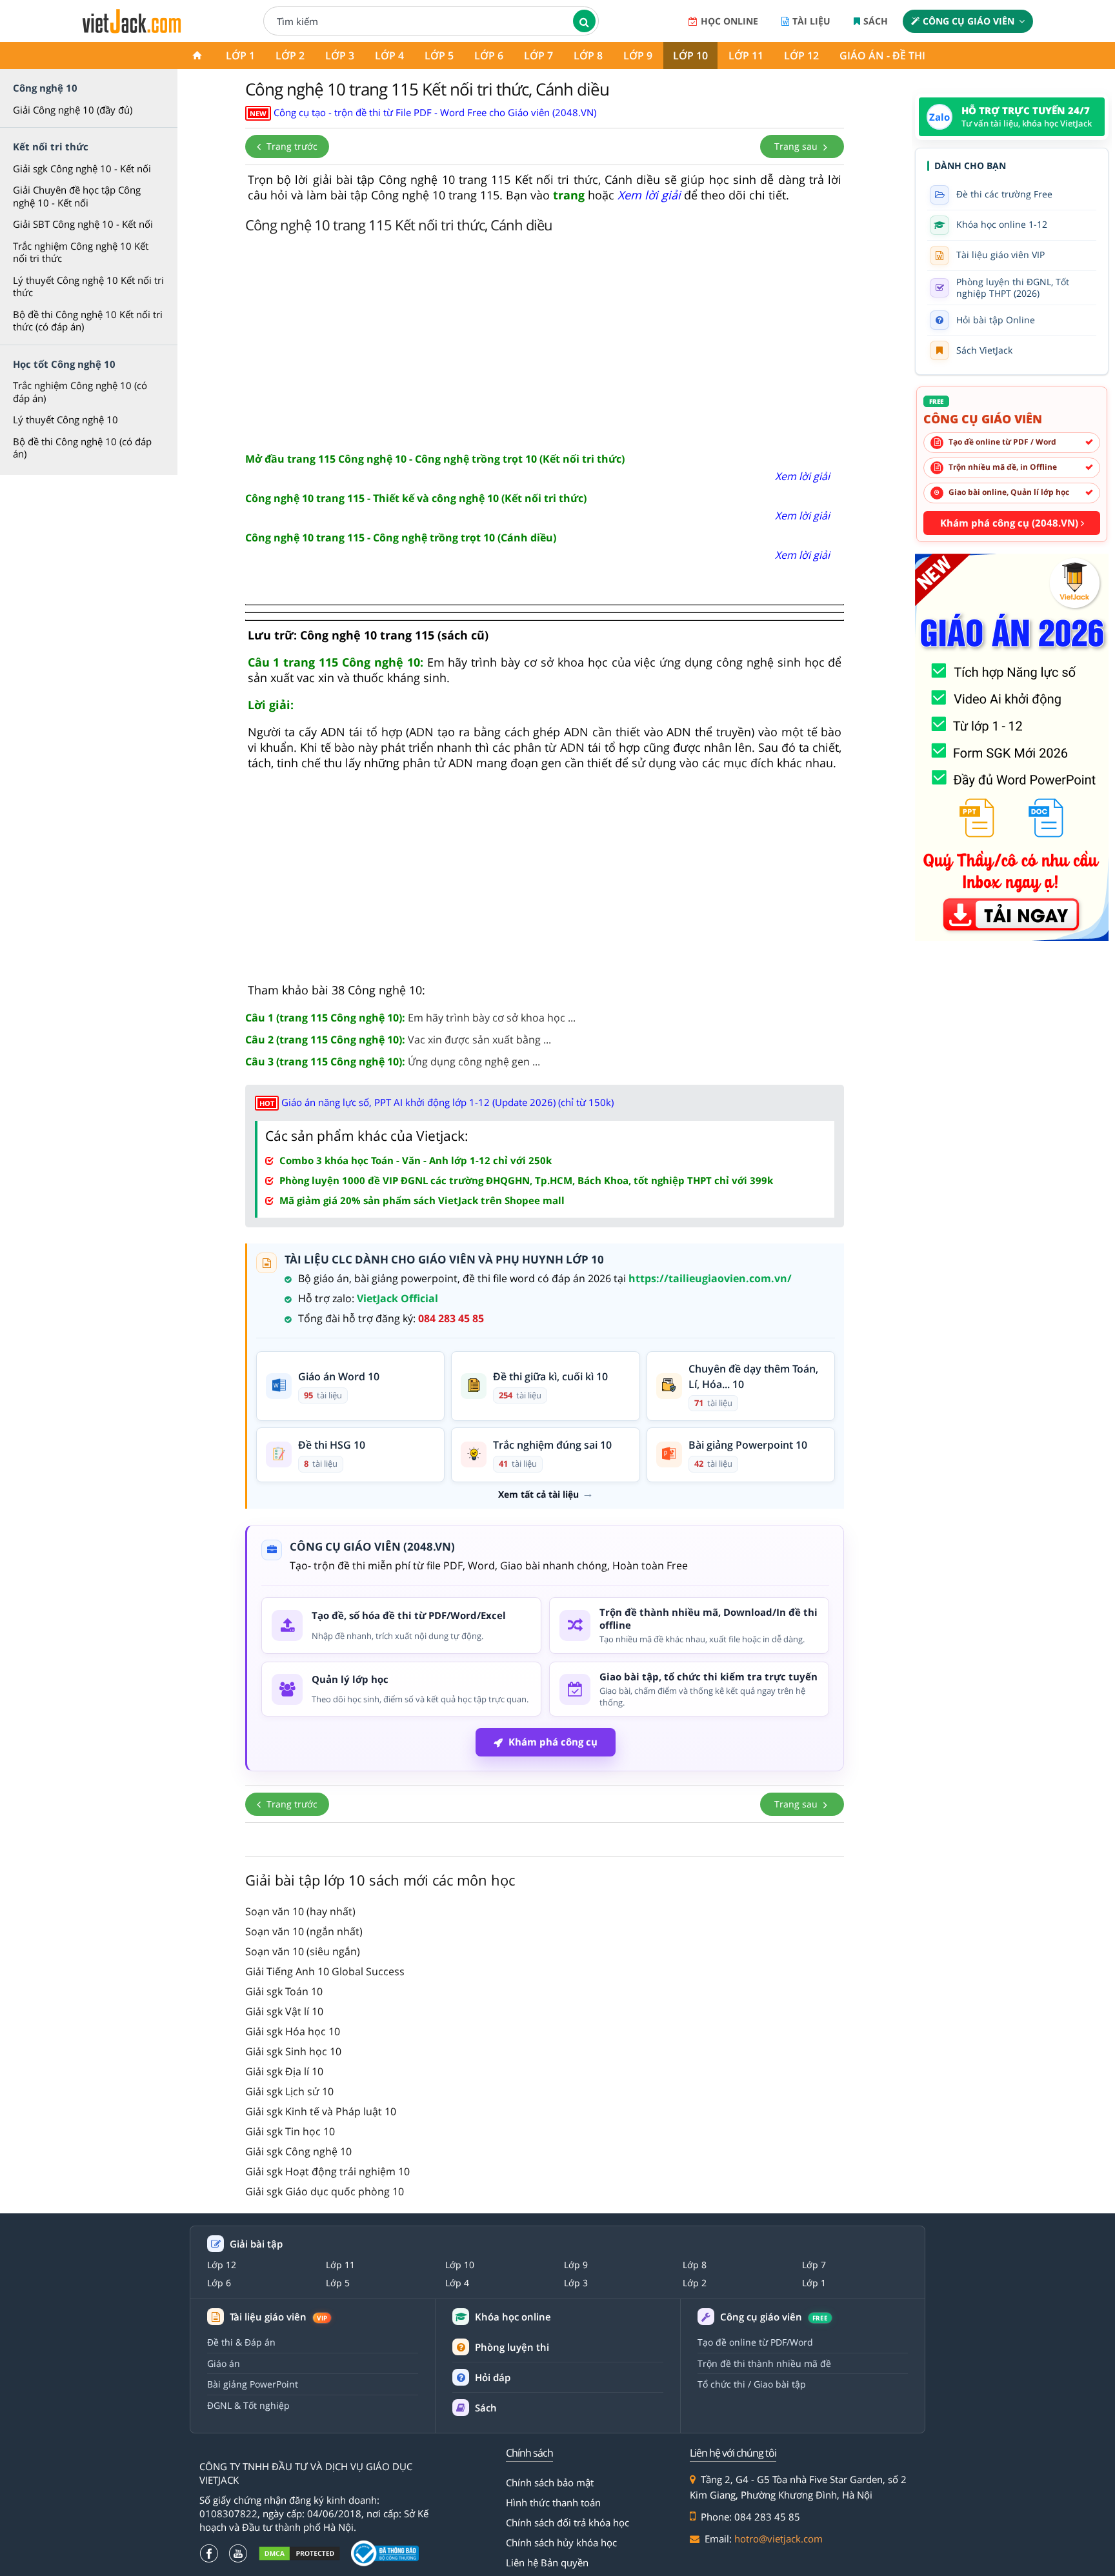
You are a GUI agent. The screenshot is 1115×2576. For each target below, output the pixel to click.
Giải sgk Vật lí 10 (284, 2011)
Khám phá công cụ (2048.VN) (1010, 523)
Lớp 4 (389, 55)
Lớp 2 (290, 55)
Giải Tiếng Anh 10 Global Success (325, 1971)
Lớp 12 (801, 55)
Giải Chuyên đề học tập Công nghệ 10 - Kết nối (77, 196)
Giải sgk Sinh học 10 (293, 2051)
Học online (729, 21)
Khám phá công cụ (553, 1742)
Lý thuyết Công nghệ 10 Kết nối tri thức (88, 287)
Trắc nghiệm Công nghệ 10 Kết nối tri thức (81, 252)
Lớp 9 (638, 55)
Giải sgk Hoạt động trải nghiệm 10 (327, 2171)
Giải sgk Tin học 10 (290, 2131)
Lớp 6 (489, 55)
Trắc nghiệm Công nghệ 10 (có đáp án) (80, 392)
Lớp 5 (439, 55)
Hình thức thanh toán (553, 2502)
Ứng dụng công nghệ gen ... (393, 1062)
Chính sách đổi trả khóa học (568, 2522)
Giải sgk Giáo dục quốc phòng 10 (325, 2191)
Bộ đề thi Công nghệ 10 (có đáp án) (82, 448)
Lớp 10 (690, 55)
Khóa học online (513, 2317)
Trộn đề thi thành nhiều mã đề (764, 2363)
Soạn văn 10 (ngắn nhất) (304, 1931)
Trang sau (797, 146)
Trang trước (291, 146)
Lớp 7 (538, 55)
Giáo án (224, 2363)
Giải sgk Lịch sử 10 (289, 2091)
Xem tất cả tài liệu (538, 1494)
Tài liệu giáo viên (278, 2317)
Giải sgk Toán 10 (284, 1991)
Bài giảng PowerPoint (253, 2384)
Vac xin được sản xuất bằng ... (398, 1040)
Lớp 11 (746, 55)
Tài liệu (811, 21)
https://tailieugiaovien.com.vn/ (710, 1278)
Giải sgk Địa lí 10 (284, 2071)
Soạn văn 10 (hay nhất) (300, 1911)
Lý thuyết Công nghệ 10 (65, 419)
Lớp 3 (340, 55)
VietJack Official (397, 1298)
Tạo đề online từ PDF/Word (755, 2342)
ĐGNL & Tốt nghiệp (248, 2405)
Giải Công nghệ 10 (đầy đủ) (73, 110)
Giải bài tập (256, 2244)
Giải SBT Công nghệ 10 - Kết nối (83, 224)
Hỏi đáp (493, 2377)
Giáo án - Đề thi (882, 55)
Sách (876, 21)
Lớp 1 (240, 55)
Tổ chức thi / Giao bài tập (752, 2384)
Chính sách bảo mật (550, 2482)
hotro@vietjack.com (778, 2539)
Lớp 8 (588, 55)
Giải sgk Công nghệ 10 (298, 2151)
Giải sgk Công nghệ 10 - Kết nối (82, 168)
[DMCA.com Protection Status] (299, 2554)
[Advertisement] (545, 341)
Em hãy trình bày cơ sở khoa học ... (410, 1018)
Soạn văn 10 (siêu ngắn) (303, 1951)
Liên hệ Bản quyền (547, 2562)
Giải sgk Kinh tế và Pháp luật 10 (321, 2111)
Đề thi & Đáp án (241, 2342)
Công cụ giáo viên (969, 21)
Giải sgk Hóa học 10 (293, 2031)
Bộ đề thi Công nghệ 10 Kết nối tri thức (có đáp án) (88, 321)
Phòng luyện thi (512, 2347)
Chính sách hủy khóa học (561, 2542)
